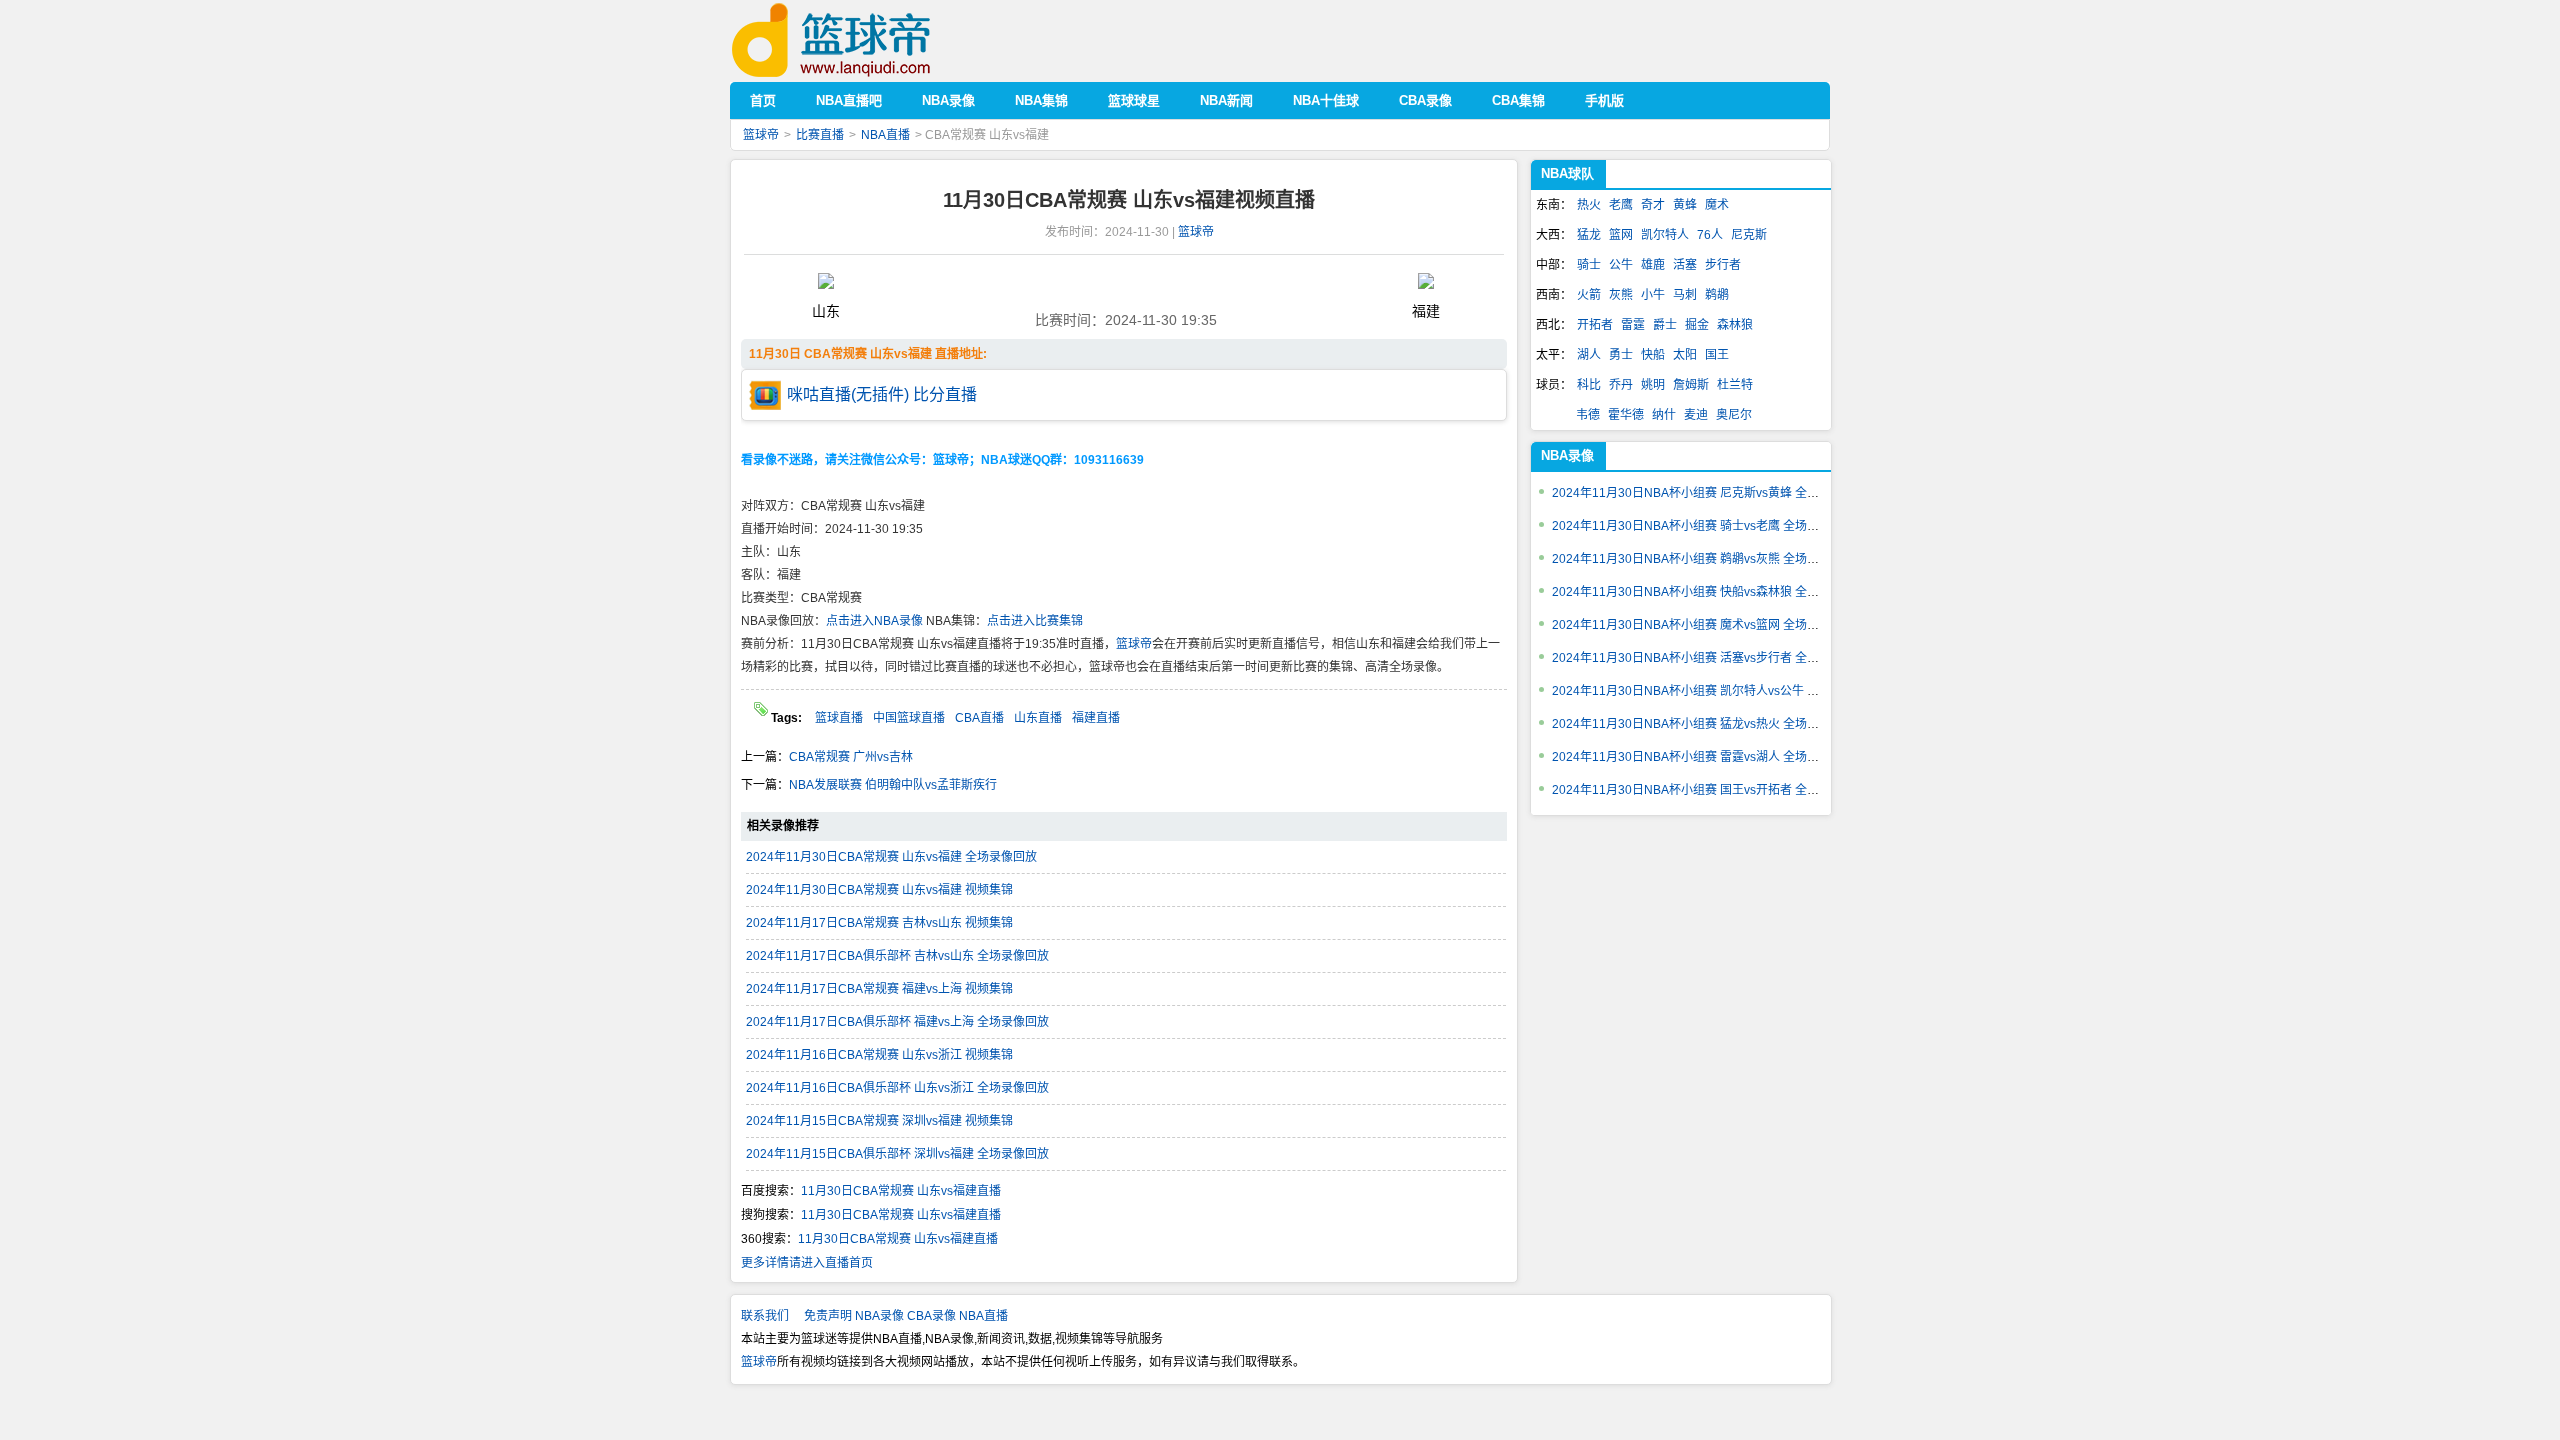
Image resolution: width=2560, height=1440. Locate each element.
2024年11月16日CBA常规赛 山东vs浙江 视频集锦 (879, 1055)
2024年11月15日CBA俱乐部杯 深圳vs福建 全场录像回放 (897, 1154)
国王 (1717, 355)
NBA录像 (1567, 455)
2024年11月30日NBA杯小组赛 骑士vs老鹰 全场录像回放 (1703, 526)
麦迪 (1696, 415)
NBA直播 (885, 135)
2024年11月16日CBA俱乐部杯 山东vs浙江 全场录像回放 (897, 1088)
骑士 (1589, 265)
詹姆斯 (1691, 385)
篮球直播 (839, 718)
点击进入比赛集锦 (1035, 621)
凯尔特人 (1665, 235)
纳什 (1664, 415)
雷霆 (1633, 325)
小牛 (1653, 295)
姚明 (1653, 385)
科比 (1589, 385)
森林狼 (1735, 325)
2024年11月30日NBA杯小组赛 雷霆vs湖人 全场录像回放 (1703, 757)
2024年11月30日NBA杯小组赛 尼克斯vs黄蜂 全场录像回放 (1709, 493)
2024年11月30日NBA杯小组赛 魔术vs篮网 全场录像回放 (1703, 625)
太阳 (1685, 355)
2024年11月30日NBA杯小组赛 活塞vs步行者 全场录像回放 (1709, 658)
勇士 (1621, 355)
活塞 (1685, 265)
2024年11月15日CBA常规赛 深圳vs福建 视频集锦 (879, 1121)
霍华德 (1626, 415)
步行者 (1723, 265)
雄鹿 (1653, 265)
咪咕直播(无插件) (848, 394)
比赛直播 (820, 135)
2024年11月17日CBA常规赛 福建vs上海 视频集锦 (879, 989)
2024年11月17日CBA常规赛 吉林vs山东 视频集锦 (879, 923)
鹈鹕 (1717, 295)
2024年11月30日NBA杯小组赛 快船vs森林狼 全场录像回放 (1709, 592)
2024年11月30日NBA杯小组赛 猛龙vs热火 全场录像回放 (1703, 724)
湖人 (1589, 355)
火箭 (1589, 295)
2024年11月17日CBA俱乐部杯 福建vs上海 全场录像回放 (897, 1022)
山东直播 (1038, 718)
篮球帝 (861, 40)
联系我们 (765, 1316)
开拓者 (1595, 325)
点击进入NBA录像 (874, 621)
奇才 (1653, 205)
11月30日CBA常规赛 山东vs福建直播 (901, 1191)
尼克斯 (1749, 235)
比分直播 (945, 394)
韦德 (1588, 415)
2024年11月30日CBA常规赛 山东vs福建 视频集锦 (879, 890)
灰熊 (1621, 295)
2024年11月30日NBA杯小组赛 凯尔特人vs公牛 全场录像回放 (1715, 691)
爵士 (1665, 325)
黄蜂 (1685, 205)
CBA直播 (979, 718)
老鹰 (1621, 205)
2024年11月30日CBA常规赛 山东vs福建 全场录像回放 (891, 857)
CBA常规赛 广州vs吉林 (851, 757)
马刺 (1685, 295)
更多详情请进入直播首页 (807, 1263)
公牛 (1621, 265)
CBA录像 (931, 1316)
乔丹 (1621, 385)
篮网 (1621, 235)
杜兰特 (1735, 385)
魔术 (1717, 205)
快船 (1653, 355)
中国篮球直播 (909, 718)
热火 (1589, 205)
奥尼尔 (1734, 415)
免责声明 (828, 1316)
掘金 (1697, 325)
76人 (1710, 235)
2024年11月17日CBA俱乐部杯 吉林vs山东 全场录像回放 (897, 956)
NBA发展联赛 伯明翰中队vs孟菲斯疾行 (893, 785)
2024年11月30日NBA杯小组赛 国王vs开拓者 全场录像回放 (1709, 790)
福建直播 (1096, 718)
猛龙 (1589, 235)
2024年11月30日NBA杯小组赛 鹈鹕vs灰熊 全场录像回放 (1703, 559)
